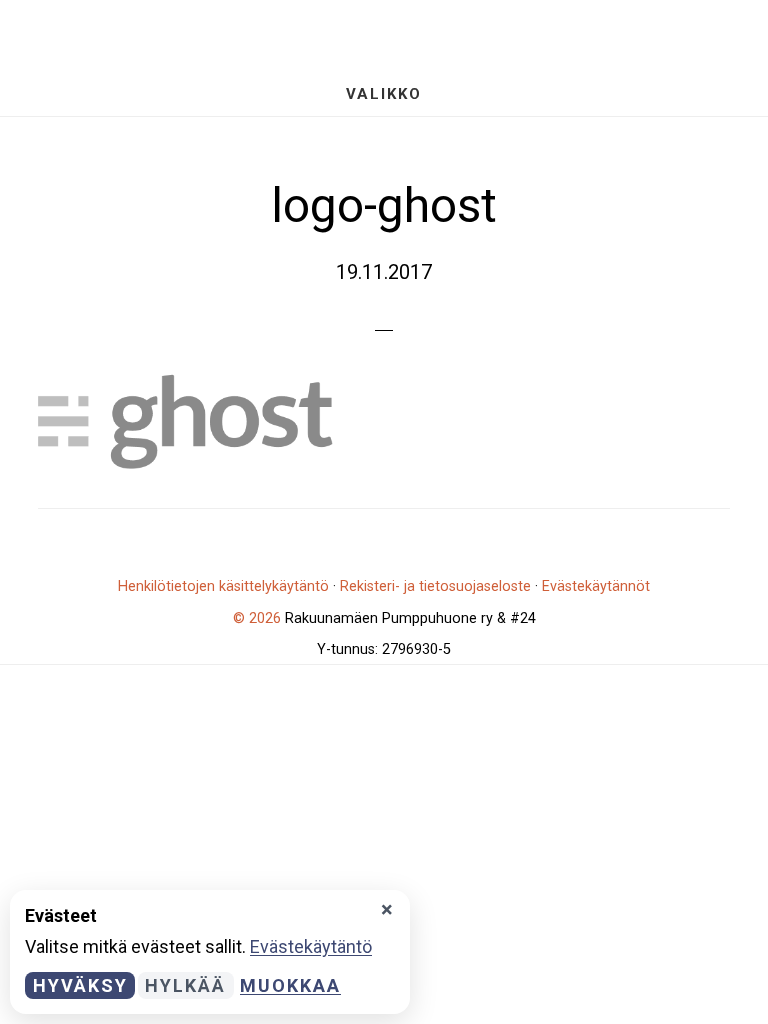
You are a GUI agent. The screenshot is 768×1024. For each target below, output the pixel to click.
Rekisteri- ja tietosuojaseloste (435, 586)
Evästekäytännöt (596, 586)
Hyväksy (80, 985)
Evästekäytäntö (311, 946)
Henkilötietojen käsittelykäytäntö (223, 586)
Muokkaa (290, 985)
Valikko (384, 94)
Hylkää (185, 985)
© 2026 (257, 618)
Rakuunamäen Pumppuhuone (384, 35)
